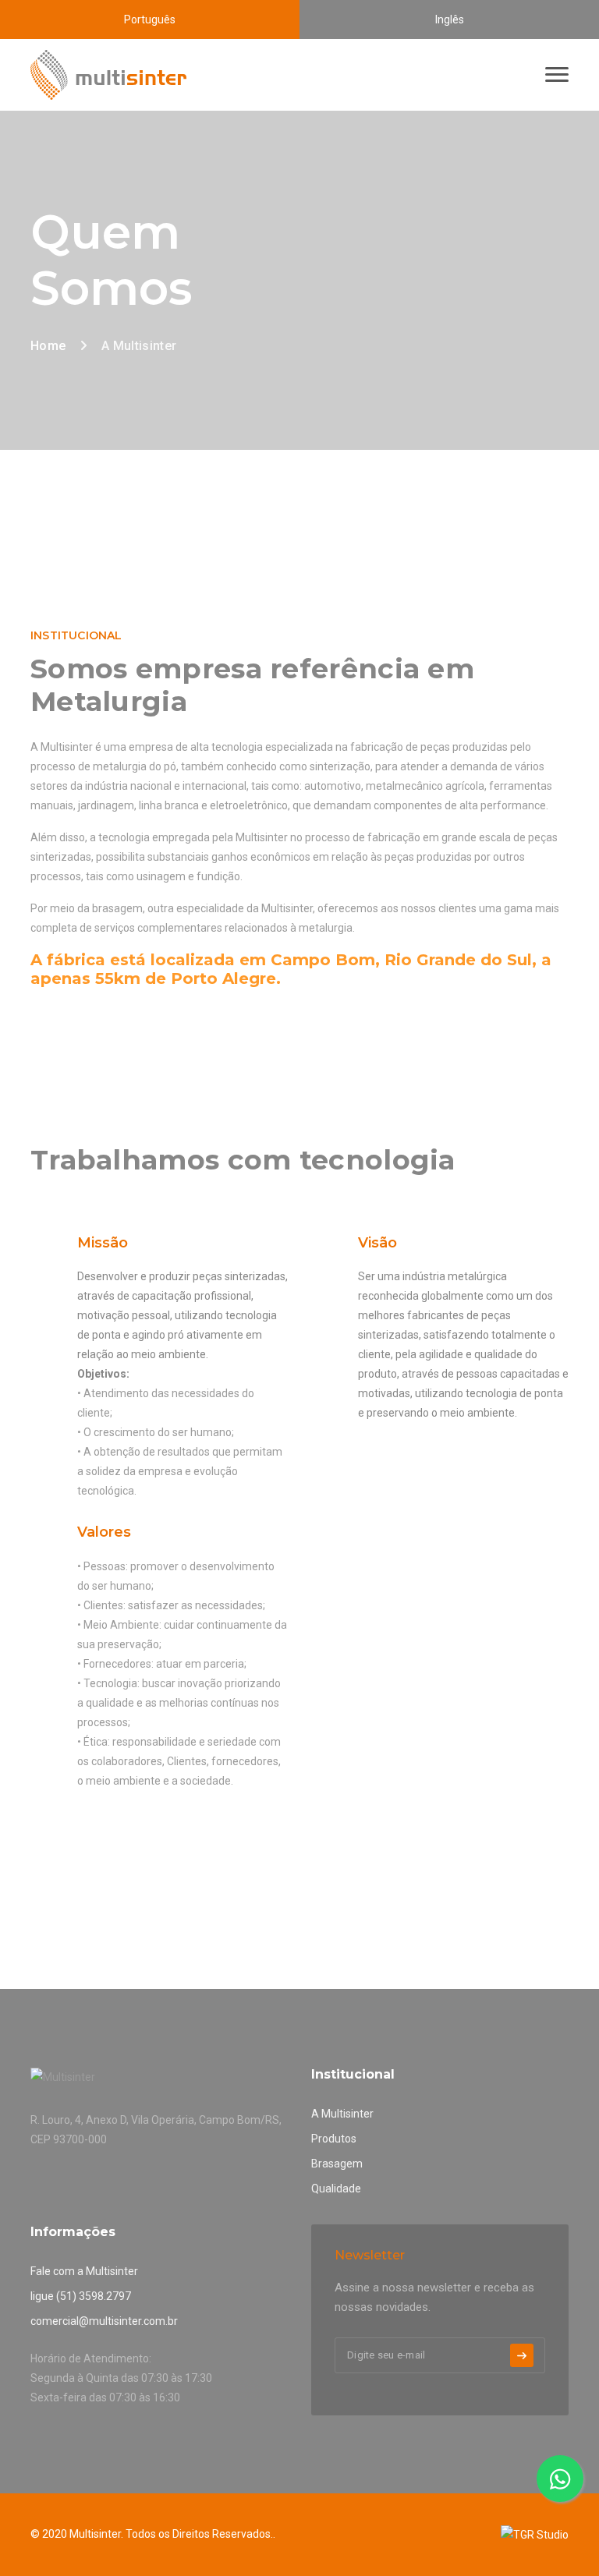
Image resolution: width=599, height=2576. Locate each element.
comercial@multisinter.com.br (104, 2321)
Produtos (334, 2139)
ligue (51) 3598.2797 (81, 2296)
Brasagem (337, 2164)
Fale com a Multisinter (84, 2271)
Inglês (450, 19)
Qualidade (336, 2189)
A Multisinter (342, 2114)
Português (150, 19)
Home (48, 346)
